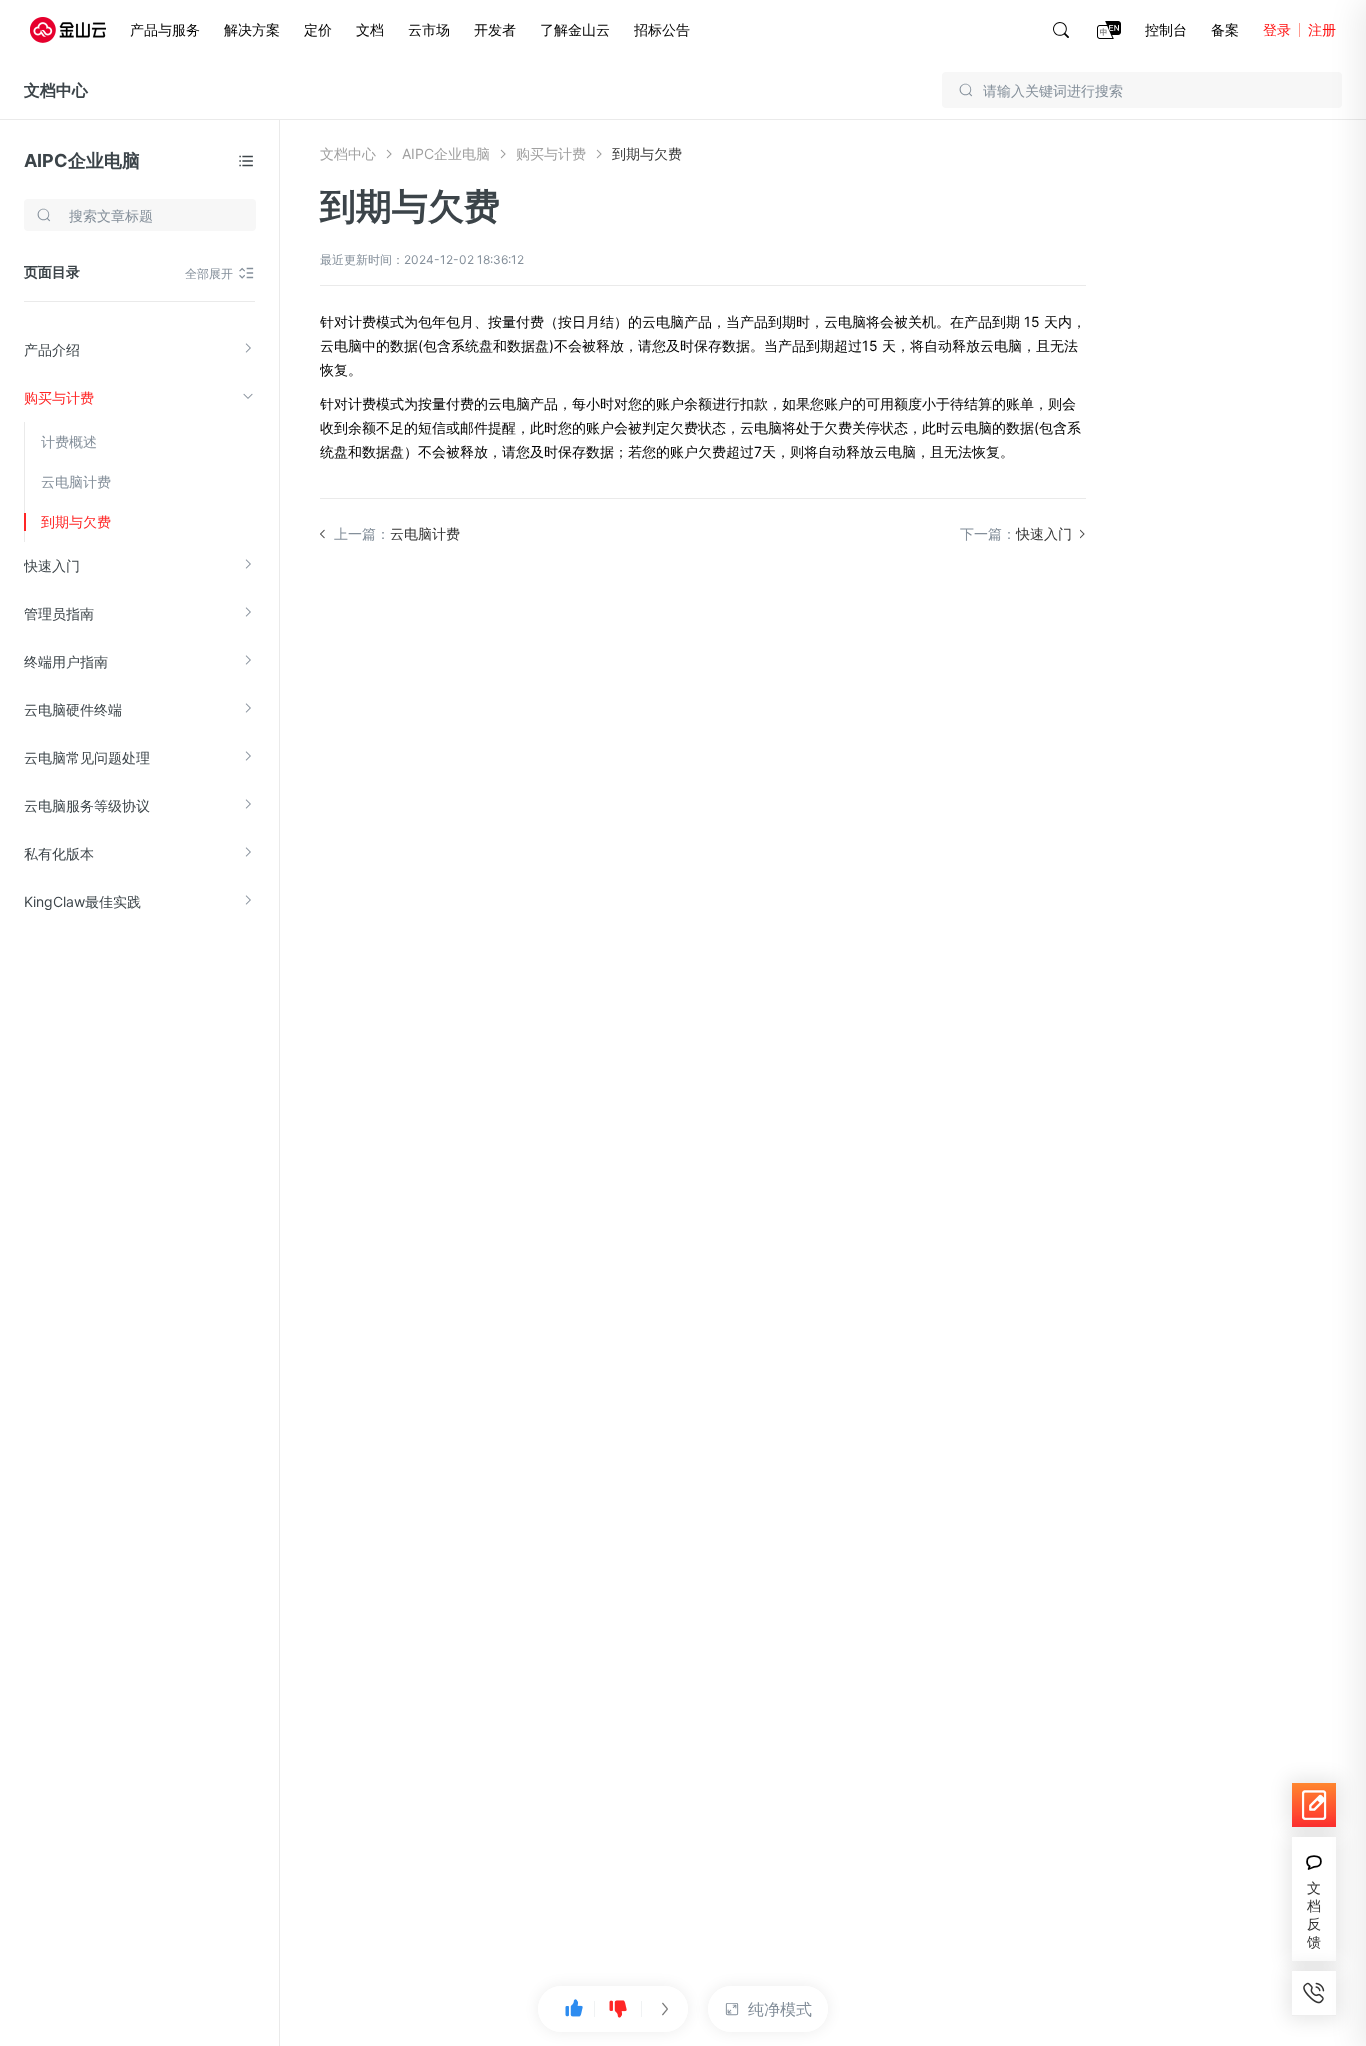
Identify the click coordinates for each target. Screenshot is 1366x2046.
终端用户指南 (66, 661)
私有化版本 (59, 853)
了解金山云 (575, 29)
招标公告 (662, 29)
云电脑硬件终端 (73, 709)
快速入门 (52, 565)
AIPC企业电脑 (82, 160)
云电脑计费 (76, 481)
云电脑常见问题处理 (87, 757)
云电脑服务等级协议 (87, 805)
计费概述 (69, 441)
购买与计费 (59, 397)
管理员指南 (59, 613)
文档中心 (56, 90)
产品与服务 (165, 29)
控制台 (1166, 29)
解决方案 (252, 29)
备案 (1225, 29)
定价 (318, 29)
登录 (1277, 29)
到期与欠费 (76, 521)
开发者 (495, 29)
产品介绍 (52, 349)
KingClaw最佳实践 (82, 901)
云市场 (429, 29)
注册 (1322, 29)
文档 (370, 29)
